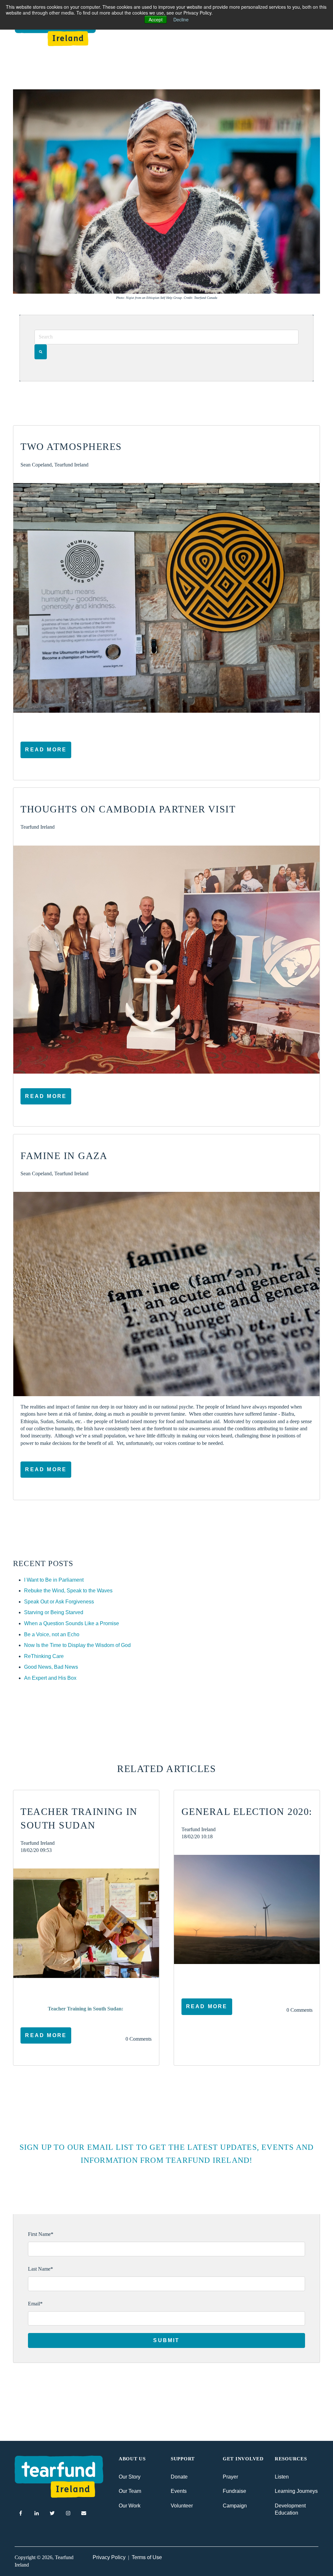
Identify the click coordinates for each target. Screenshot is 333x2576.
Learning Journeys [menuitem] (296, 2491)
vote (242, 1977)
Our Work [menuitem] (130, 2506)
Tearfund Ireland (38, 827)
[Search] (41, 352)
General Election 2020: (247, 1811)
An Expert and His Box (50, 1678)
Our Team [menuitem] (130, 2491)
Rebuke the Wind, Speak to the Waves (68, 1591)
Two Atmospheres (71, 446)
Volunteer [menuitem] (182, 2506)
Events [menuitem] (179, 2491)
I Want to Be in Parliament (54, 1580)
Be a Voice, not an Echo (52, 1634)
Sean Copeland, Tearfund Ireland (54, 465)
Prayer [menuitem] (230, 2477)
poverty (40, 1990)
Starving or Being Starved (54, 1612)
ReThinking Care (44, 1656)
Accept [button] (156, 19)
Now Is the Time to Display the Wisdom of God (77, 1645)
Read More (46, 750)
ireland (260, 1977)
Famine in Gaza (64, 1156)
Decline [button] (181, 19)
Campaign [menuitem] (235, 2506)
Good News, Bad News (51, 1667)
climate (224, 1977)
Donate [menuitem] (179, 2477)
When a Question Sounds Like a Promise (72, 1623)
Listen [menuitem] (282, 2477)
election (202, 1977)
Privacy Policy (109, 2557)
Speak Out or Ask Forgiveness (59, 1602)
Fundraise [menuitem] (234, 2491)
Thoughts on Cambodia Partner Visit (128, 809)
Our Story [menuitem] (130, 2477)
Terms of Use (147, 2557)
